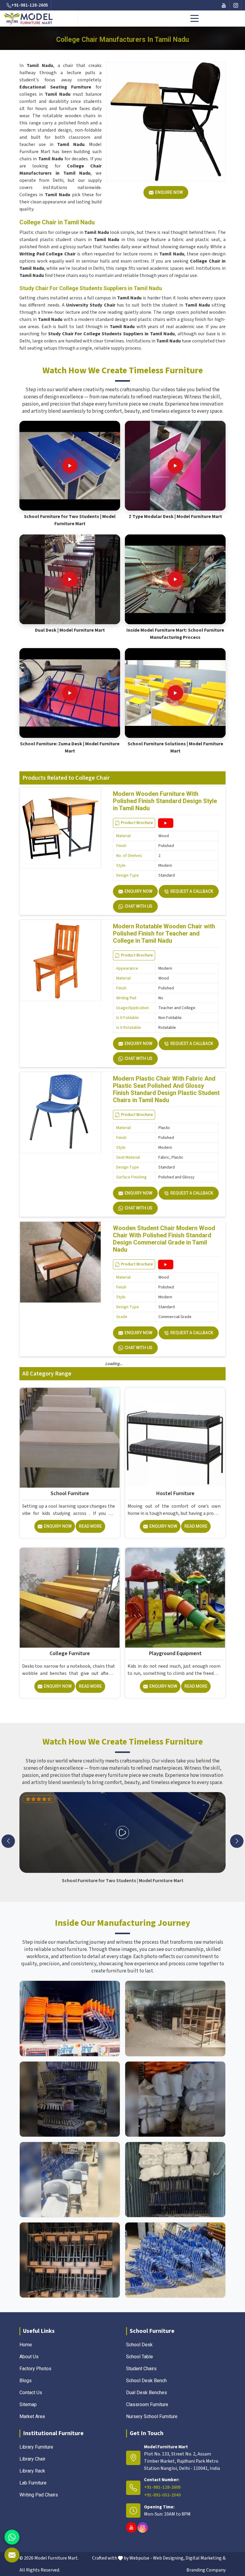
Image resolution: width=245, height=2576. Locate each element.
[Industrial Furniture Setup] (70, 2180)
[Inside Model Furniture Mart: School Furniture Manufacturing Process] (175, 579)
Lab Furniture (33, 2483)
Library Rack (32, 2471)
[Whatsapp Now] (12, 2537)
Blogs (26, 2381)
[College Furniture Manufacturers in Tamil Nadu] (70, 1598)
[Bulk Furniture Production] (175, 2099)
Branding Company (206, 2570)
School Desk (139, 2345)
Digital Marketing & (206, 2558)
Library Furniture (36, 2447)
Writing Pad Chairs (39, 2495)
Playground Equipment (175, 1653)
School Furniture (70, 1493)
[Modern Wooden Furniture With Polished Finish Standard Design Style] (166, 823)
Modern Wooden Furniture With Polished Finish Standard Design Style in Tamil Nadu (165, 801)
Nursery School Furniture (152, 2416)
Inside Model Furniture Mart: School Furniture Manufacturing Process (175, 634)
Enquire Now (169, 192)
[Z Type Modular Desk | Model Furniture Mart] (175, 466)
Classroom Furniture (147, 2404)
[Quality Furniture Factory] (175, 2260)
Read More (90, 1526)
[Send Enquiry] (12, 2555)
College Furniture (70, 1653)
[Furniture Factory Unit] (70, 2018)
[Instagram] (236, 5)
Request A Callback (192, 891)
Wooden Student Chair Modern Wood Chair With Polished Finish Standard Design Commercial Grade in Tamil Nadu (164, 1239)
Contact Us (31, 2393)
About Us (29, 2357)
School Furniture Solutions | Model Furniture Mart (175, 747)
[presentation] (8, 1841)
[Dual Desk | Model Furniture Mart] (70, 579)
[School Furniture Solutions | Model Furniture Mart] (175, 693)
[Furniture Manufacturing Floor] (70, 2099)
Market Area (32, 2416)
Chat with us (138, 906)
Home (26, 2345)
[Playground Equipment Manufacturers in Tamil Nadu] (175, 1598)
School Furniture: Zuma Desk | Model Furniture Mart (70, 747)
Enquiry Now (138, 891)
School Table (140, 2357)
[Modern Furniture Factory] (175, 2018)
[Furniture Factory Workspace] (175, 2180)
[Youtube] (224, 5)
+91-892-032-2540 (162, 2495)
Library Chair (32, 2459)
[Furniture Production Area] (70, 2260)
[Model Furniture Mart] (29, 19)
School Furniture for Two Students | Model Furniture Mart (70, 520)
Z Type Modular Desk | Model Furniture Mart (175, 517)
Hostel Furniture (175, 1493)
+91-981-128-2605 (30, 5)
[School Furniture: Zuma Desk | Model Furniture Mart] (70, 693)
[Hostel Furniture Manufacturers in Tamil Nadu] (175, 1438)
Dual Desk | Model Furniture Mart (70, 630)
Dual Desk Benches (147, 2393)
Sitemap (28, 2404)
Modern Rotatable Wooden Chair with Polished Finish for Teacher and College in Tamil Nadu (164, 933)
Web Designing (168, 2558)
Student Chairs (141, 2369)
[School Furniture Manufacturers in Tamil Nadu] (70, 1438)
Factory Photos (35, 2369)
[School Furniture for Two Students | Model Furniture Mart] (70, 466)
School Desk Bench (146, 2381)
